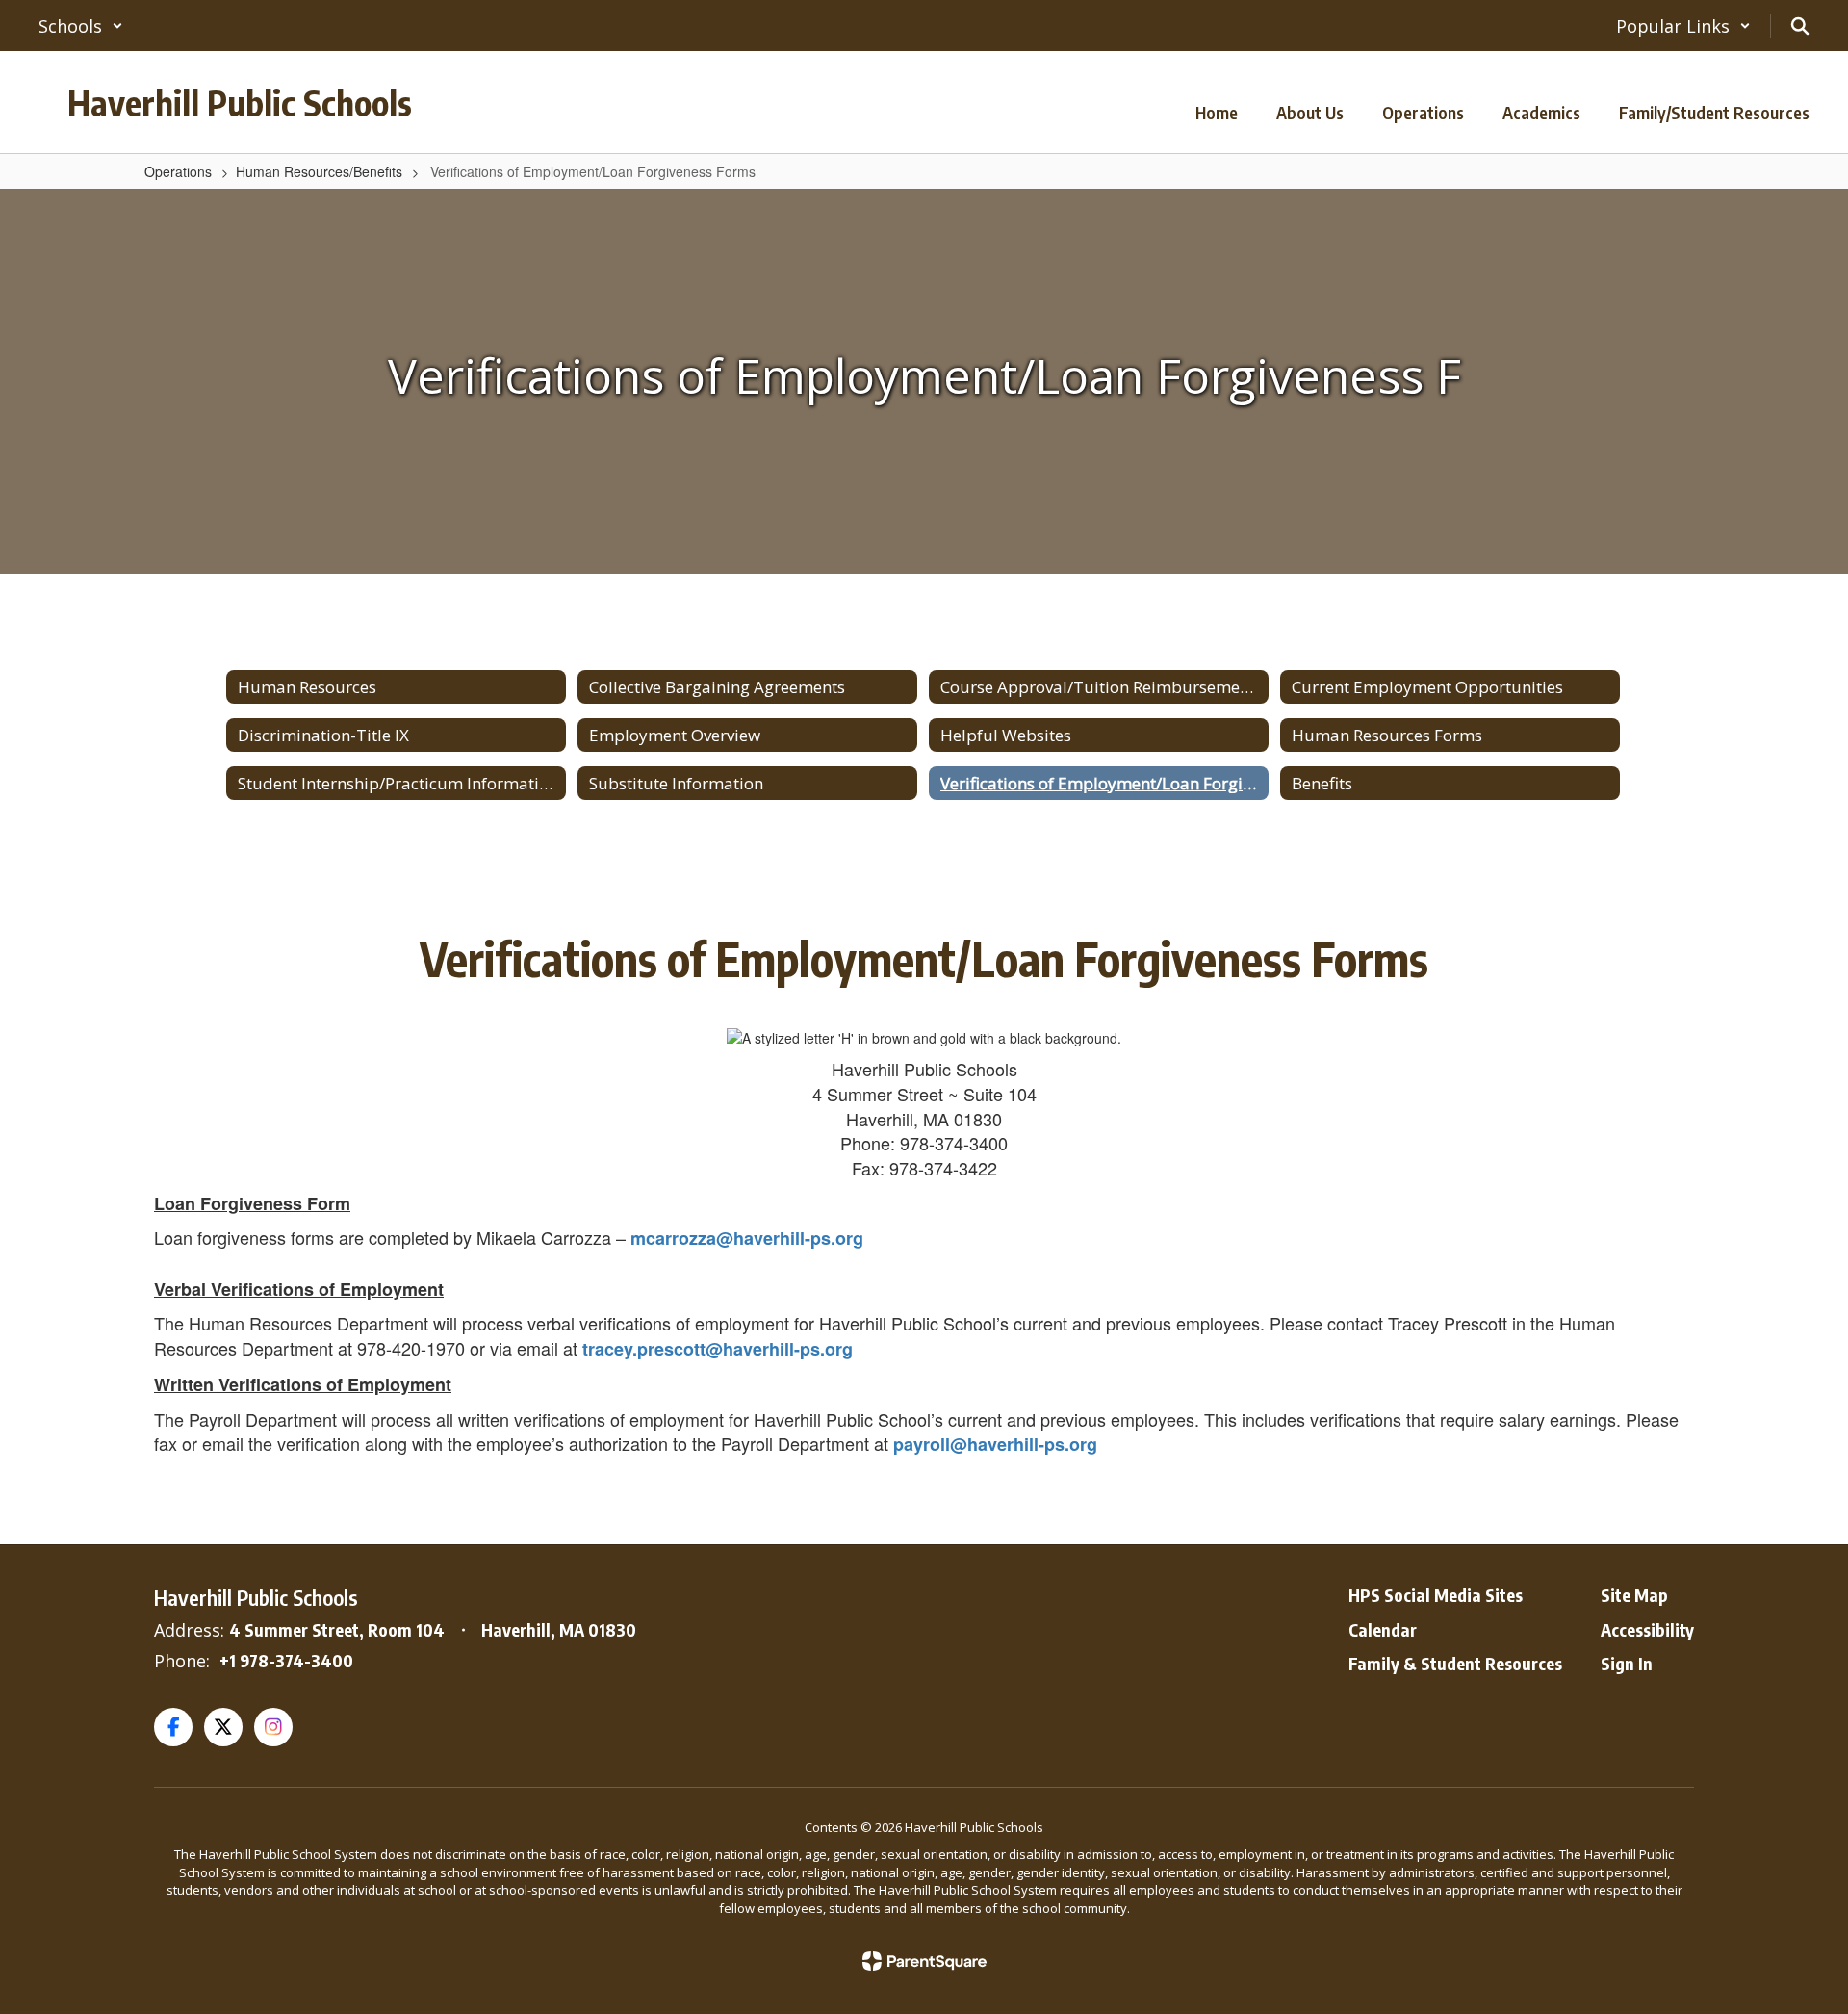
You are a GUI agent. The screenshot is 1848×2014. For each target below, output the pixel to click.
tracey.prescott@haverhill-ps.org (718, 1349)
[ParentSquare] (924, 1961)
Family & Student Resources (1455, 1663)
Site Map (1634, 1595)
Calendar (1383, 1629)
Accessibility (1647, 1629)
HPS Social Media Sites (1436, 1595)
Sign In (1627, 1663)
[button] (81, 26)
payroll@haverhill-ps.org (995, 1444)
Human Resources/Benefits (319, 171)
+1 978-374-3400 (286, 1660)
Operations (178, 171)
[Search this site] (1800, 26)
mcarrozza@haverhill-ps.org (747, 1238)
